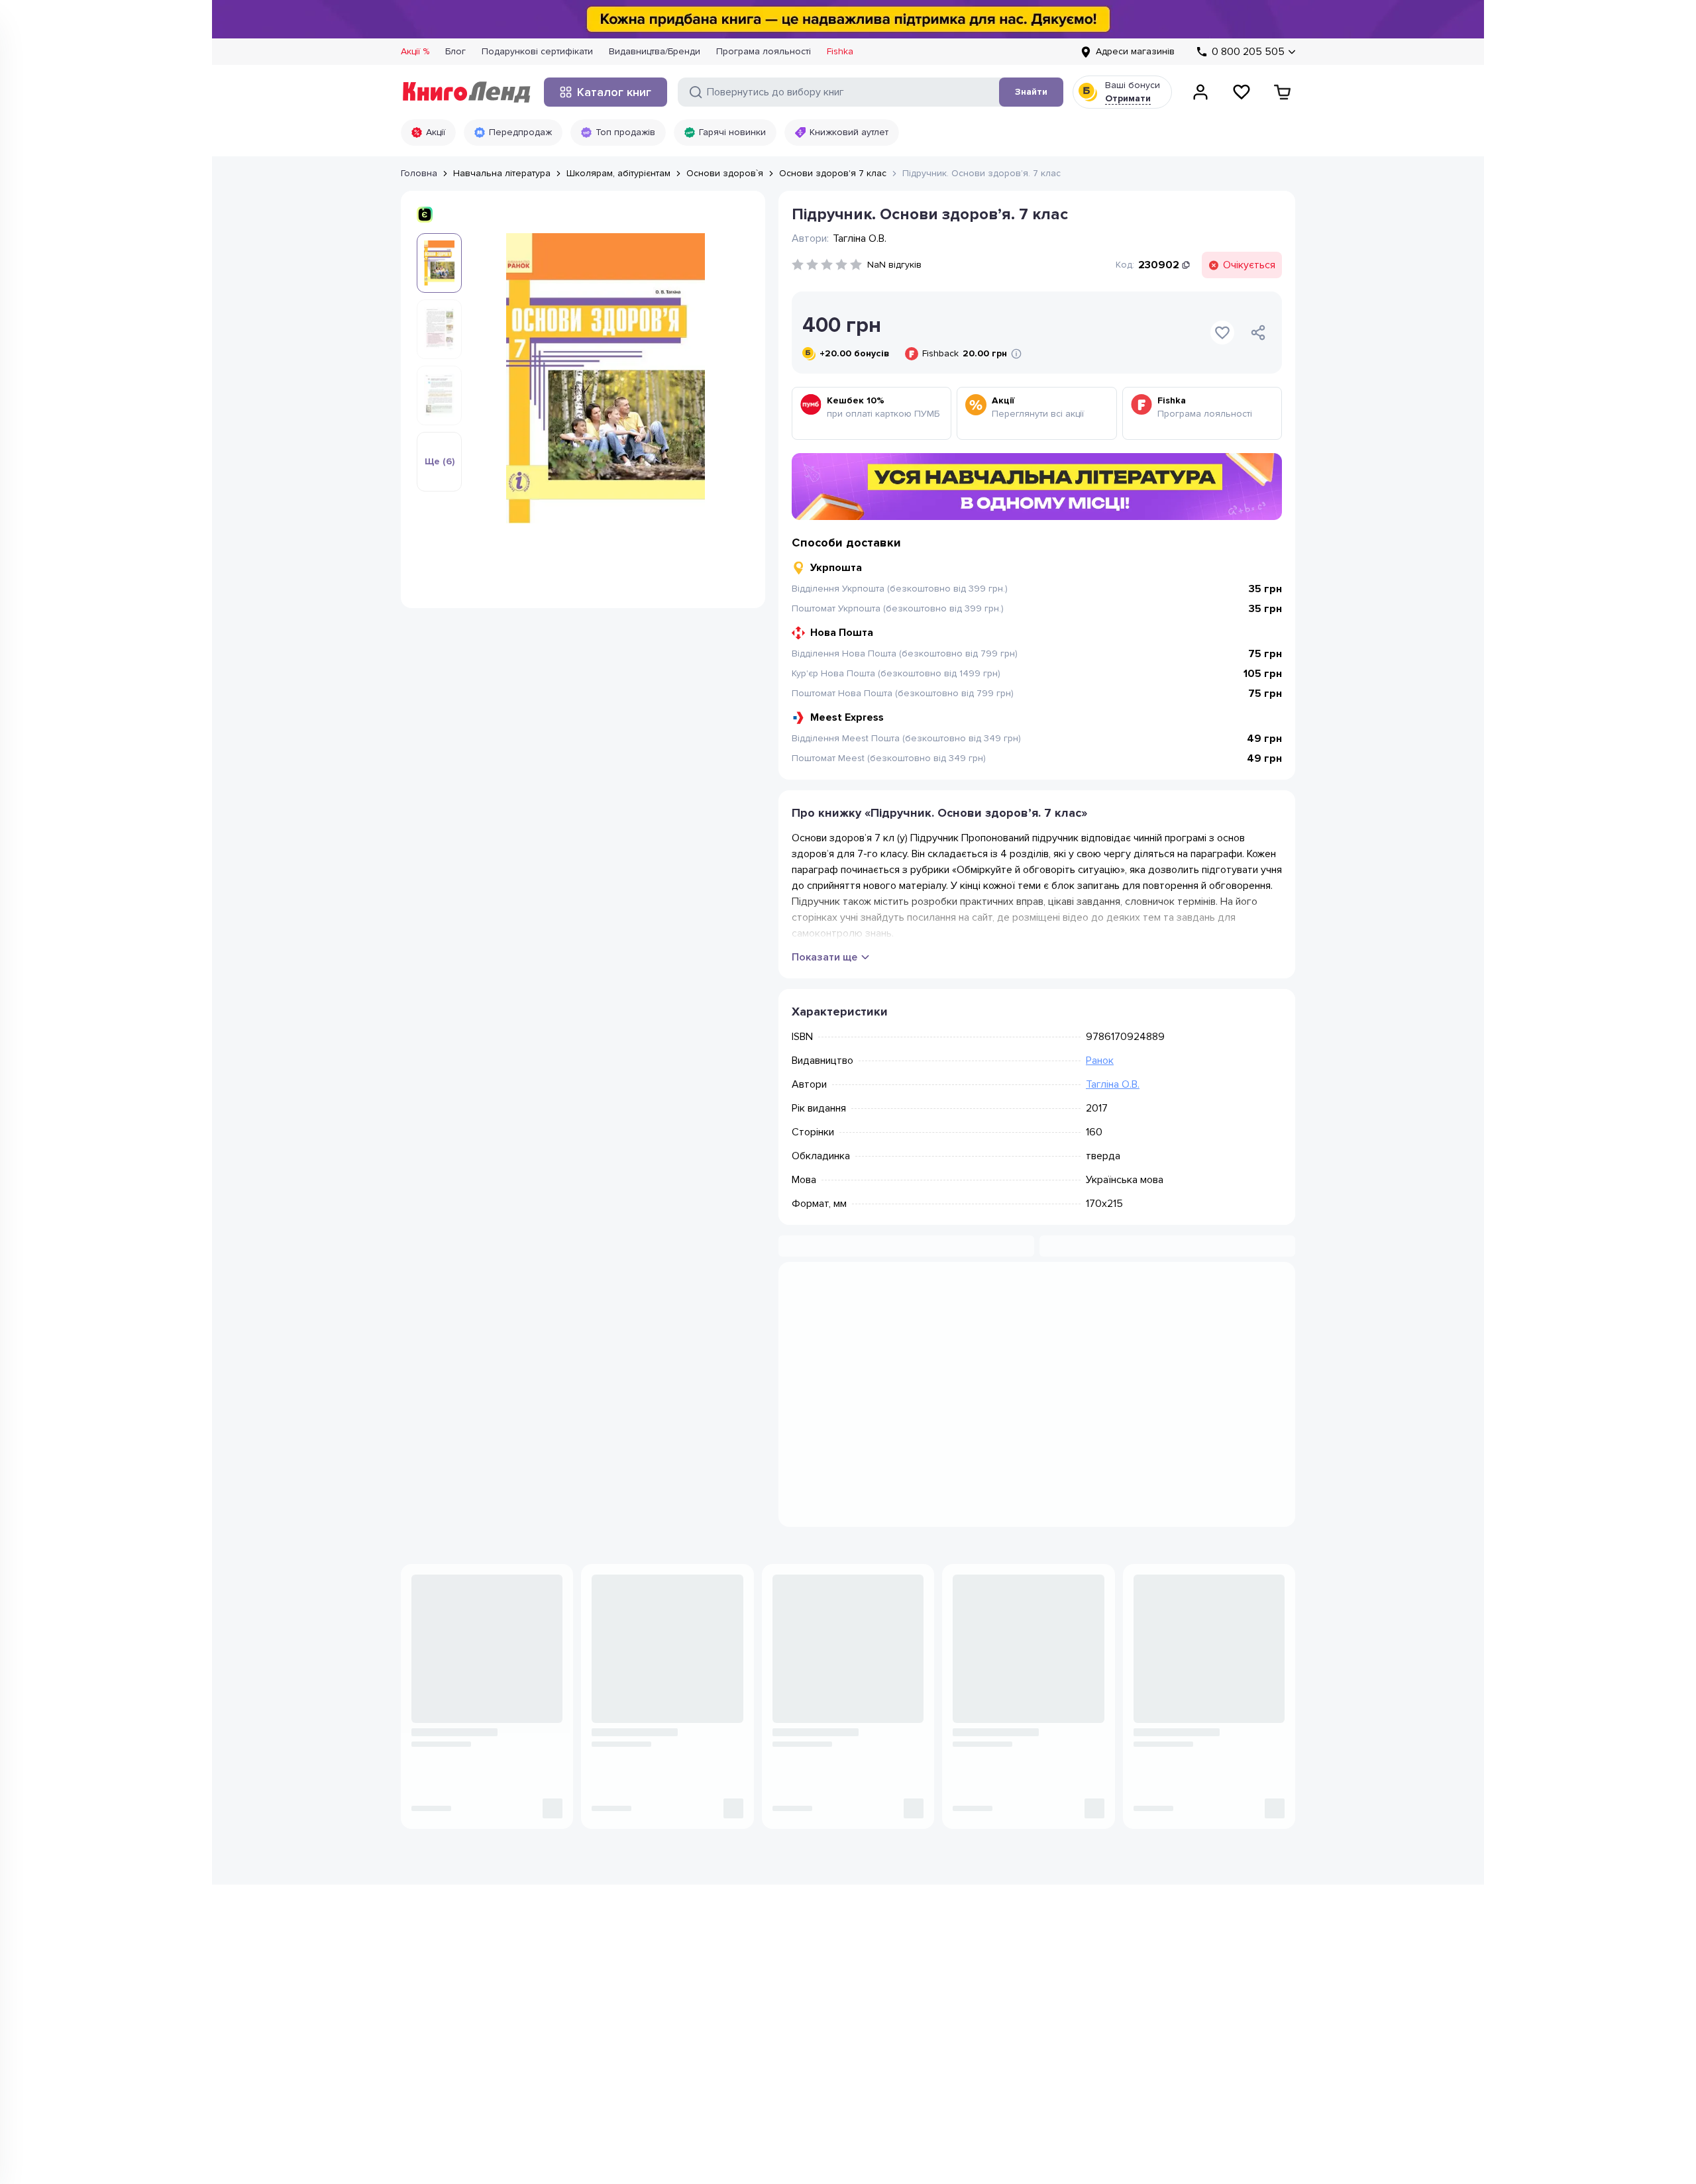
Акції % (415, 51)
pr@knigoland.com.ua (449, 2160)
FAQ (955, 2108)
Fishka (840, 51)
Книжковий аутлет (849, 132)
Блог (455, 51)
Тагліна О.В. (1113, 1084)
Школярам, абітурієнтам (618, 173)
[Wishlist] (1242, 92)
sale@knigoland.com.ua (453, 2120)
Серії (629, 2108)
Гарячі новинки (732, 132)
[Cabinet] (1200, 92)
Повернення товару (991, 2068)
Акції (436, 132)
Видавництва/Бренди (655, 51)
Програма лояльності (764, 51)
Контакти (802, 2049)
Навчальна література (502, 173)
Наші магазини (815, 2029)
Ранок (1100, 1061)
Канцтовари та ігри (659, 2029)
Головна (419, 173)
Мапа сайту (971, 2088)
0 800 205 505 (462, 2019)
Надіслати (1211, 1925)
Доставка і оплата (986, 2049)
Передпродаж (520, 132)
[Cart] (1283, 92)
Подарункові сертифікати (537, 51)
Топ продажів (625, 132)
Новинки (637, 2009)
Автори (634, 2088)
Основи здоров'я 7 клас (833, 173)
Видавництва (646, 2068)
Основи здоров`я (725, 173)
